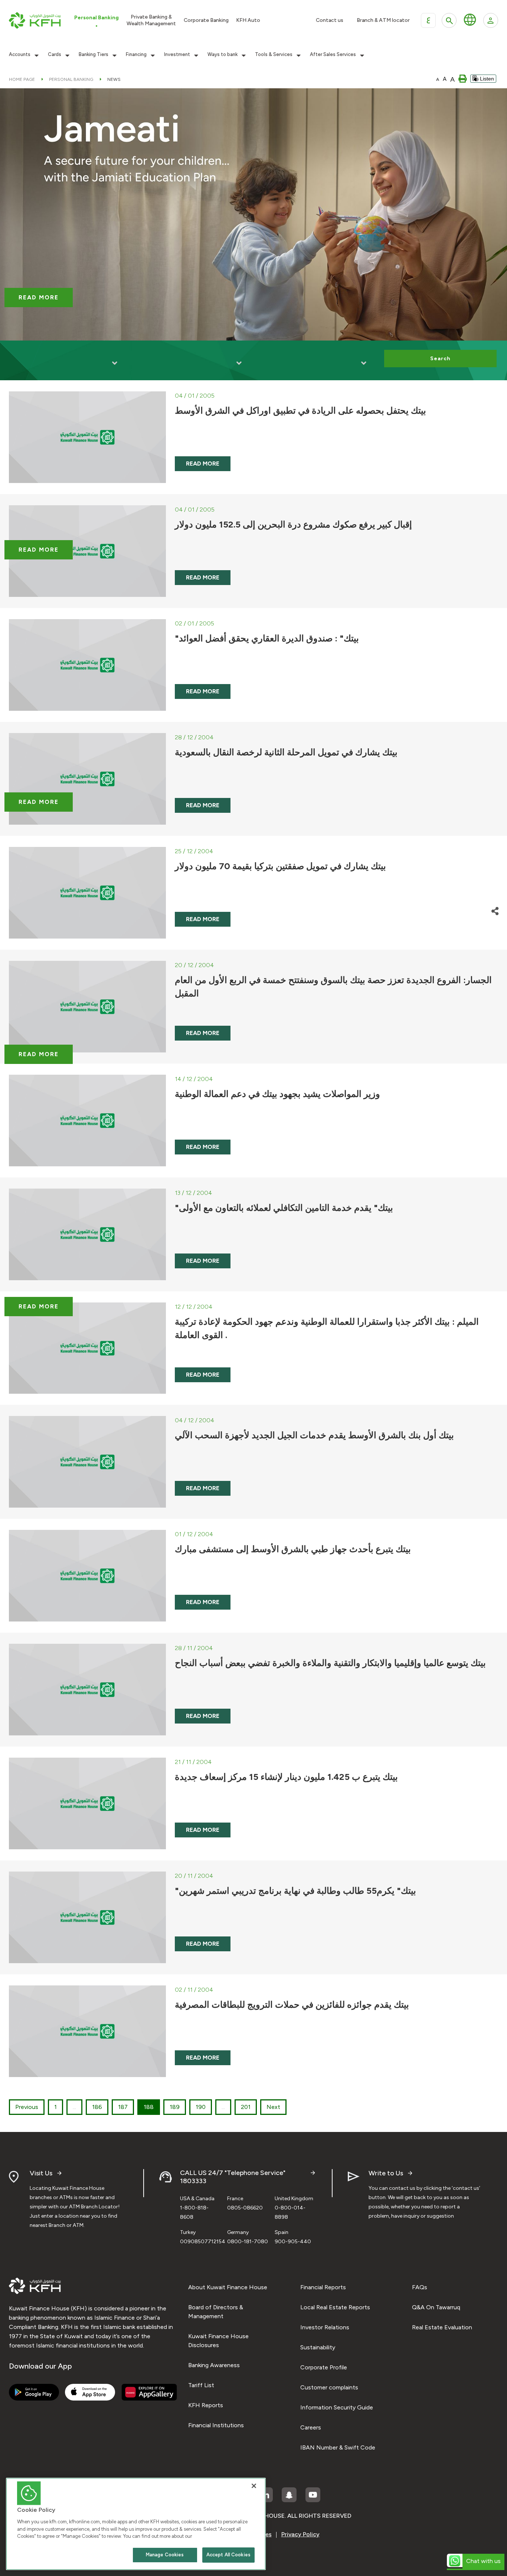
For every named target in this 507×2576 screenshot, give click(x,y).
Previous (27, 2107)
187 (123, 2107)
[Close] (254, 2486)
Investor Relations (325, 2327)
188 (149, 2107)
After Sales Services (333, 55)
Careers (311, 2427)
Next (273, 2107)
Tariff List (201, 2385)
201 (246, 2107)
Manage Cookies (165, 2555)
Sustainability (318, 2347)
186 (97, 2107)
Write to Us (386, 2173)
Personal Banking (71, 79)
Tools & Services (274, 55)
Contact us (330, 20)
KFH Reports (206, 2405)
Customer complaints (329, 2387)
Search (440, 359)
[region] (136, 2524)
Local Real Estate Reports (335, 2307)
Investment (177, 55)
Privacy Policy (300, 2534)
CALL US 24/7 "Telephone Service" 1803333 (233, 2177)
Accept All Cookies (228, 2555)
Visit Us (41, 2173)
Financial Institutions (216, 2425)
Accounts (20, 55)
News (114, 79)
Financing (136, 55)
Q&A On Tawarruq (436, 2307)
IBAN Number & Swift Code (338, 2447)
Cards (55, 55)
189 (175, 2107)
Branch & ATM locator (383, 20)
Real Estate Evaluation (442, 2327)
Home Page (22, 79)
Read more (39, 297)
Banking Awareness (214, 2365)
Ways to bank (223, 55)
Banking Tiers (94, 55)
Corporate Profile (324, 2367)
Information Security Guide (337, 2407)
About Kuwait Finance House (228, 2287)
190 (201, 2107)
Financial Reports (323, 2287)
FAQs (420, 2287)
